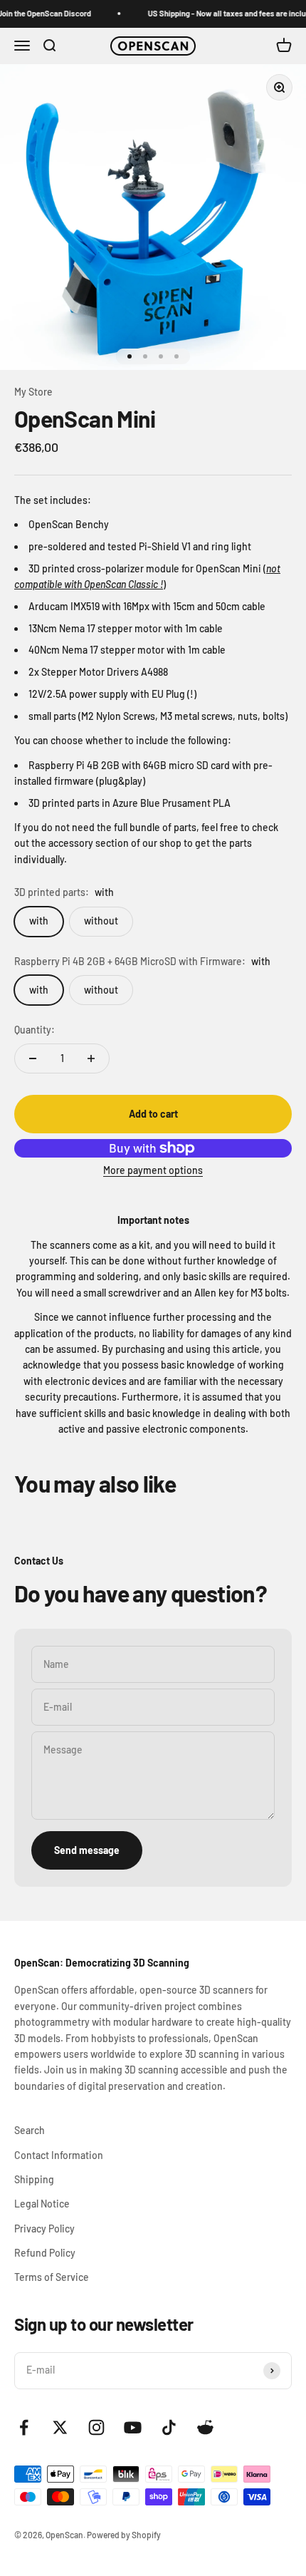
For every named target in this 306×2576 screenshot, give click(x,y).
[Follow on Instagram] (96, 2427)
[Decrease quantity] (33, 1058)
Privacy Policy (44, 2229)
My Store (33, 392)
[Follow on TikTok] (169, 2427)
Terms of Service (52, 2277)
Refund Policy (45, 2253)
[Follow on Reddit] (205, 2427)
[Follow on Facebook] (24, 2427)
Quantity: (35, 1030)
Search (30, 2130)
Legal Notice (42, 2204)
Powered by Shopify (124, 2535)
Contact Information (59, 2155)
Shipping (34, 2179)
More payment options (153, 1170)
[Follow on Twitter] (60, 2427)
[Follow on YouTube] (133, 2427)
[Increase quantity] (91, 1058)
